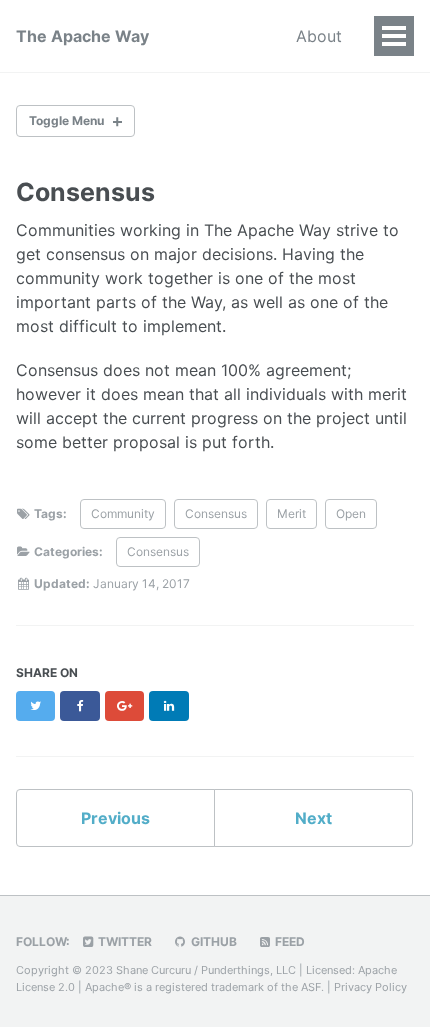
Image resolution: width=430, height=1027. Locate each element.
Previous (115, 818)
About (319, 36)
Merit (291, 513)
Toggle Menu (66, 120)
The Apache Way (82, 36)
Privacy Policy (370, 987)
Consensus (216, 513)
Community (123, 513)
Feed (288, 941)
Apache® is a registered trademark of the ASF (203, 987)
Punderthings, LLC (248, 970)
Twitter (123, 941)
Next (313, 818)
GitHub (212, 941)
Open (351, 513)
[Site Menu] (394, 36)
